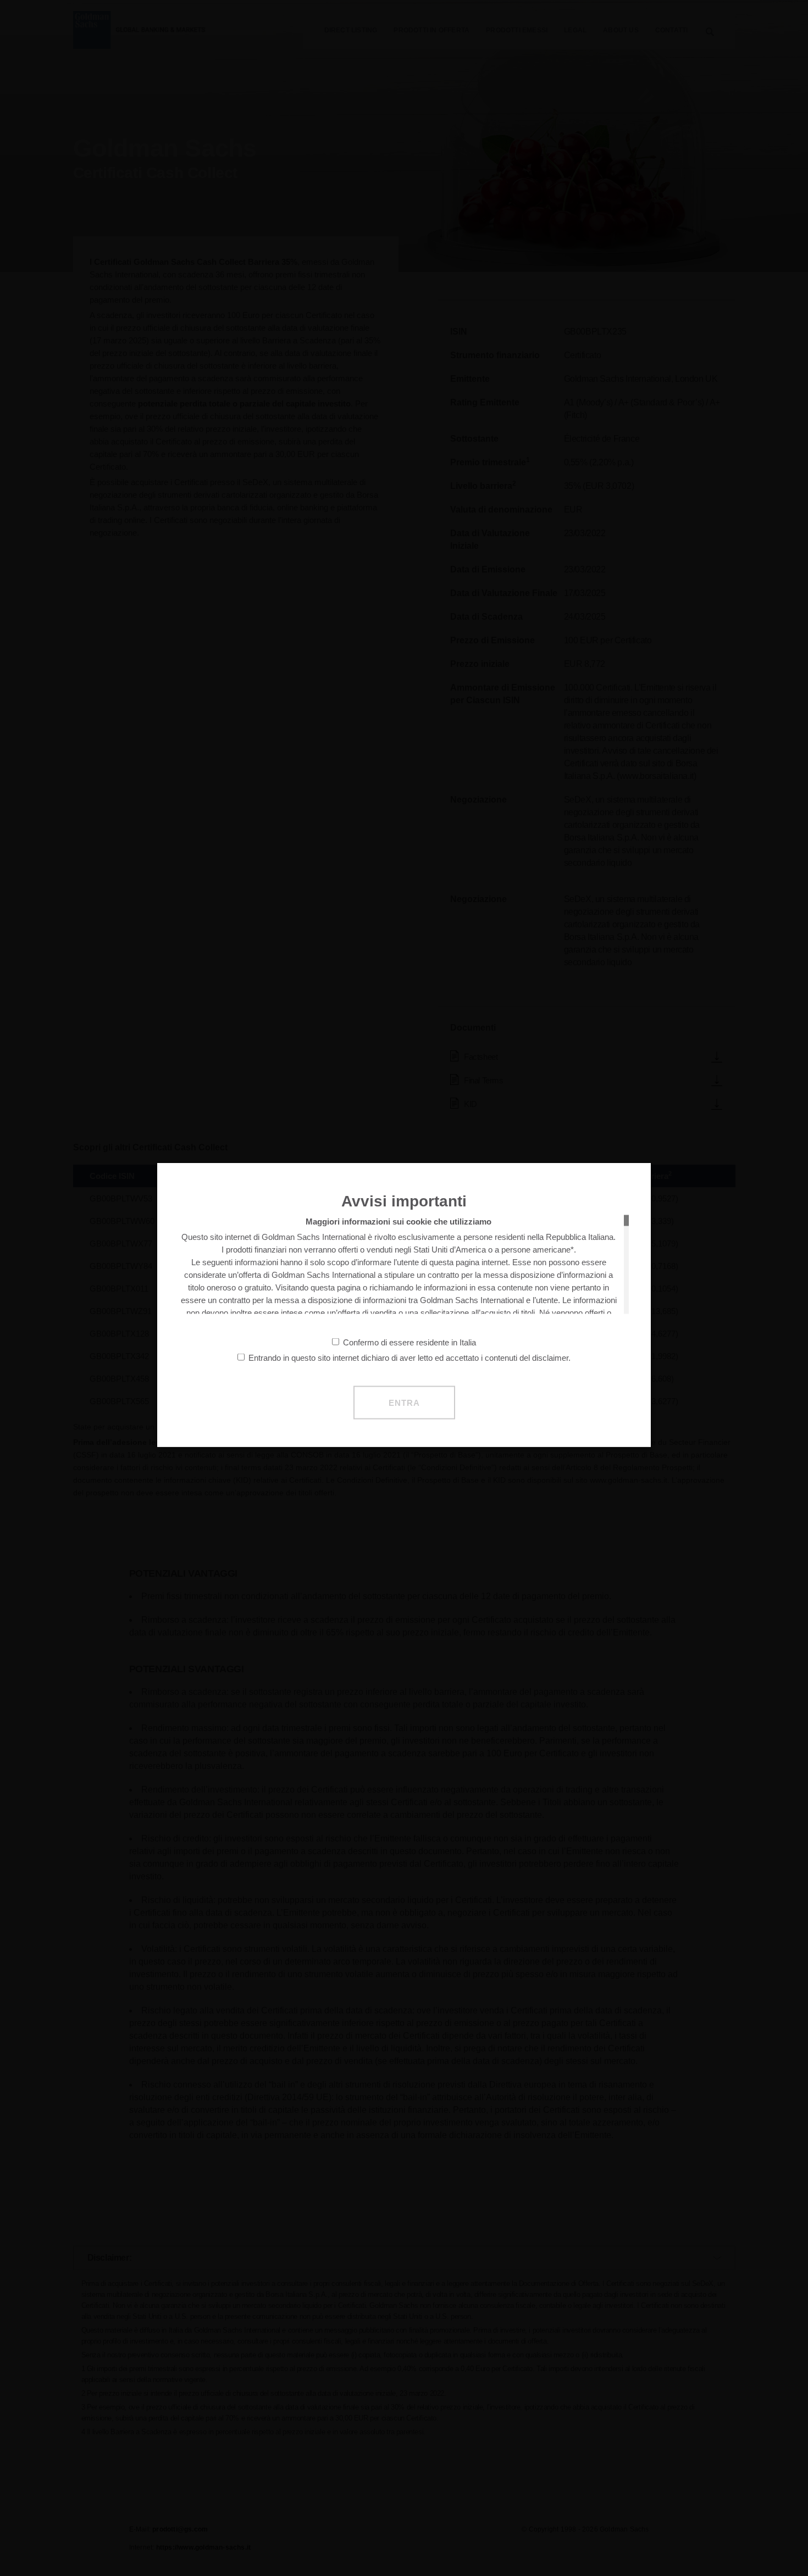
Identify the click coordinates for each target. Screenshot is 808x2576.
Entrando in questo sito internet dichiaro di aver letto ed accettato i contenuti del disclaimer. (409, 1357)
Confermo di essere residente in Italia (409, 1342)
